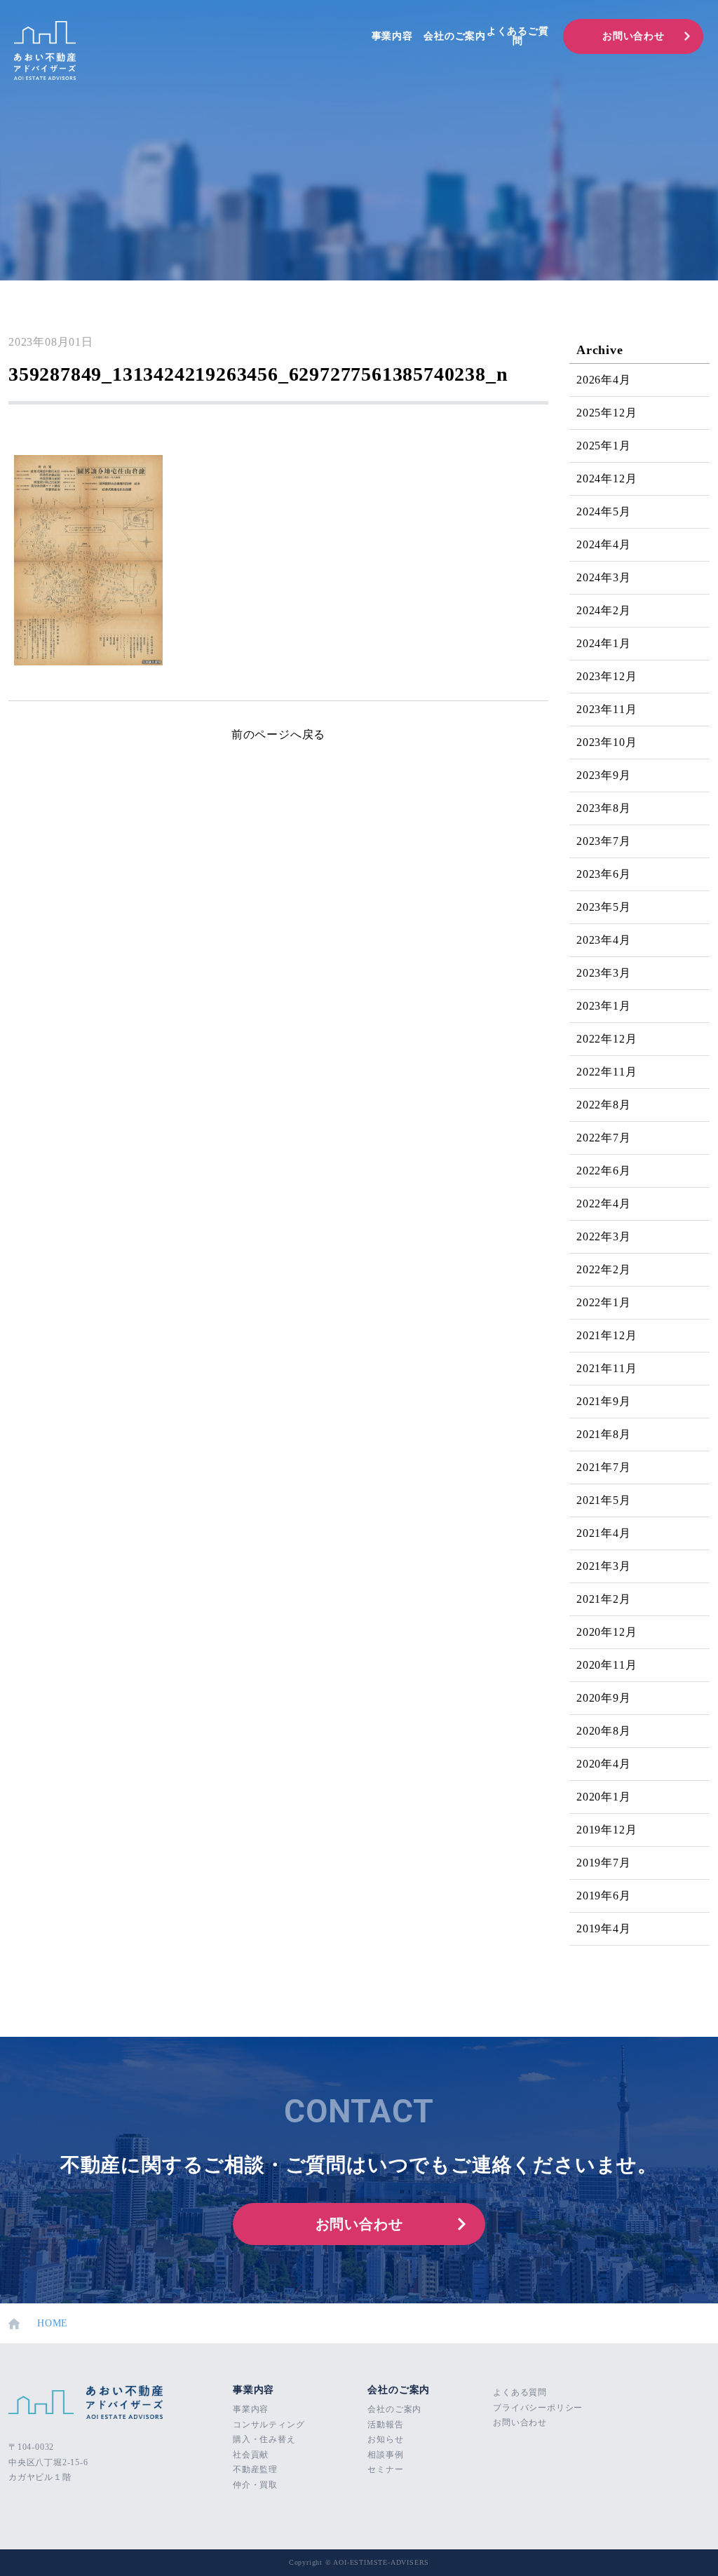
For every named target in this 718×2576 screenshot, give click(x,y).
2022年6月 (604, 1171)
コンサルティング (269, 2425)
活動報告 (385, 2425)
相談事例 (385, 2455)
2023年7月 (604, 841)
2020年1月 (604, 1797)
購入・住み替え (264, 2439)
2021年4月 (604, 1533)
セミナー (385, 2469)
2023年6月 (604, 874)
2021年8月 (604, 1434)
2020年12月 (607, 1632)
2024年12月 (607, 479)
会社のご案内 (455, 36)
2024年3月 (604, 577)
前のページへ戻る (278, 734)
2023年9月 (604, 775)
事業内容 (392, 36)
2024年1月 (604, 643)
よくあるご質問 (517, 36)
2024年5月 (604, 511)
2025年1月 (604, 446)
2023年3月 (604, 973)
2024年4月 (604, 544)
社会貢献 (251, 2455)
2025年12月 (607, 413)
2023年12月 (607, 676)
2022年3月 (604, 1236)
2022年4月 (604, 1204)
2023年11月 (607, 709)
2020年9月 (604, 1698)
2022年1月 (604, 1302)
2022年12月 (607, 1039)
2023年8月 (604, 808)
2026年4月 (604, 380)
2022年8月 (604, 1105)
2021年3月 (604, 1566)
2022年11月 (607, 1072)
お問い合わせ (634, 36)
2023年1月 (604, 1006)
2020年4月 (604, 1764)
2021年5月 (604, 1500)
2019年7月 (604, 1863)
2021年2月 (604, 1599)
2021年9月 (604, 1401)
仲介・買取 (255, 2485)
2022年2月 (604, 1269)
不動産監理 (255, 2469)
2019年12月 (607, 1830)
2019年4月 (604, 1928)
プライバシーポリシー (538, 2408)
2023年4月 (604, 940)
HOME (53, 2323)
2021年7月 (604, 1467)
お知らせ (385, 2439)
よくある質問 (520, 2392)
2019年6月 (604, 1896)
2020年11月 (607, 1665)
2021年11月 (607, 1368)
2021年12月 (607, 1335)
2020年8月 (604, 1731)
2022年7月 (604, 1138)
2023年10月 (607, 742)
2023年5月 (604, 907)
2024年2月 (604, 610)
